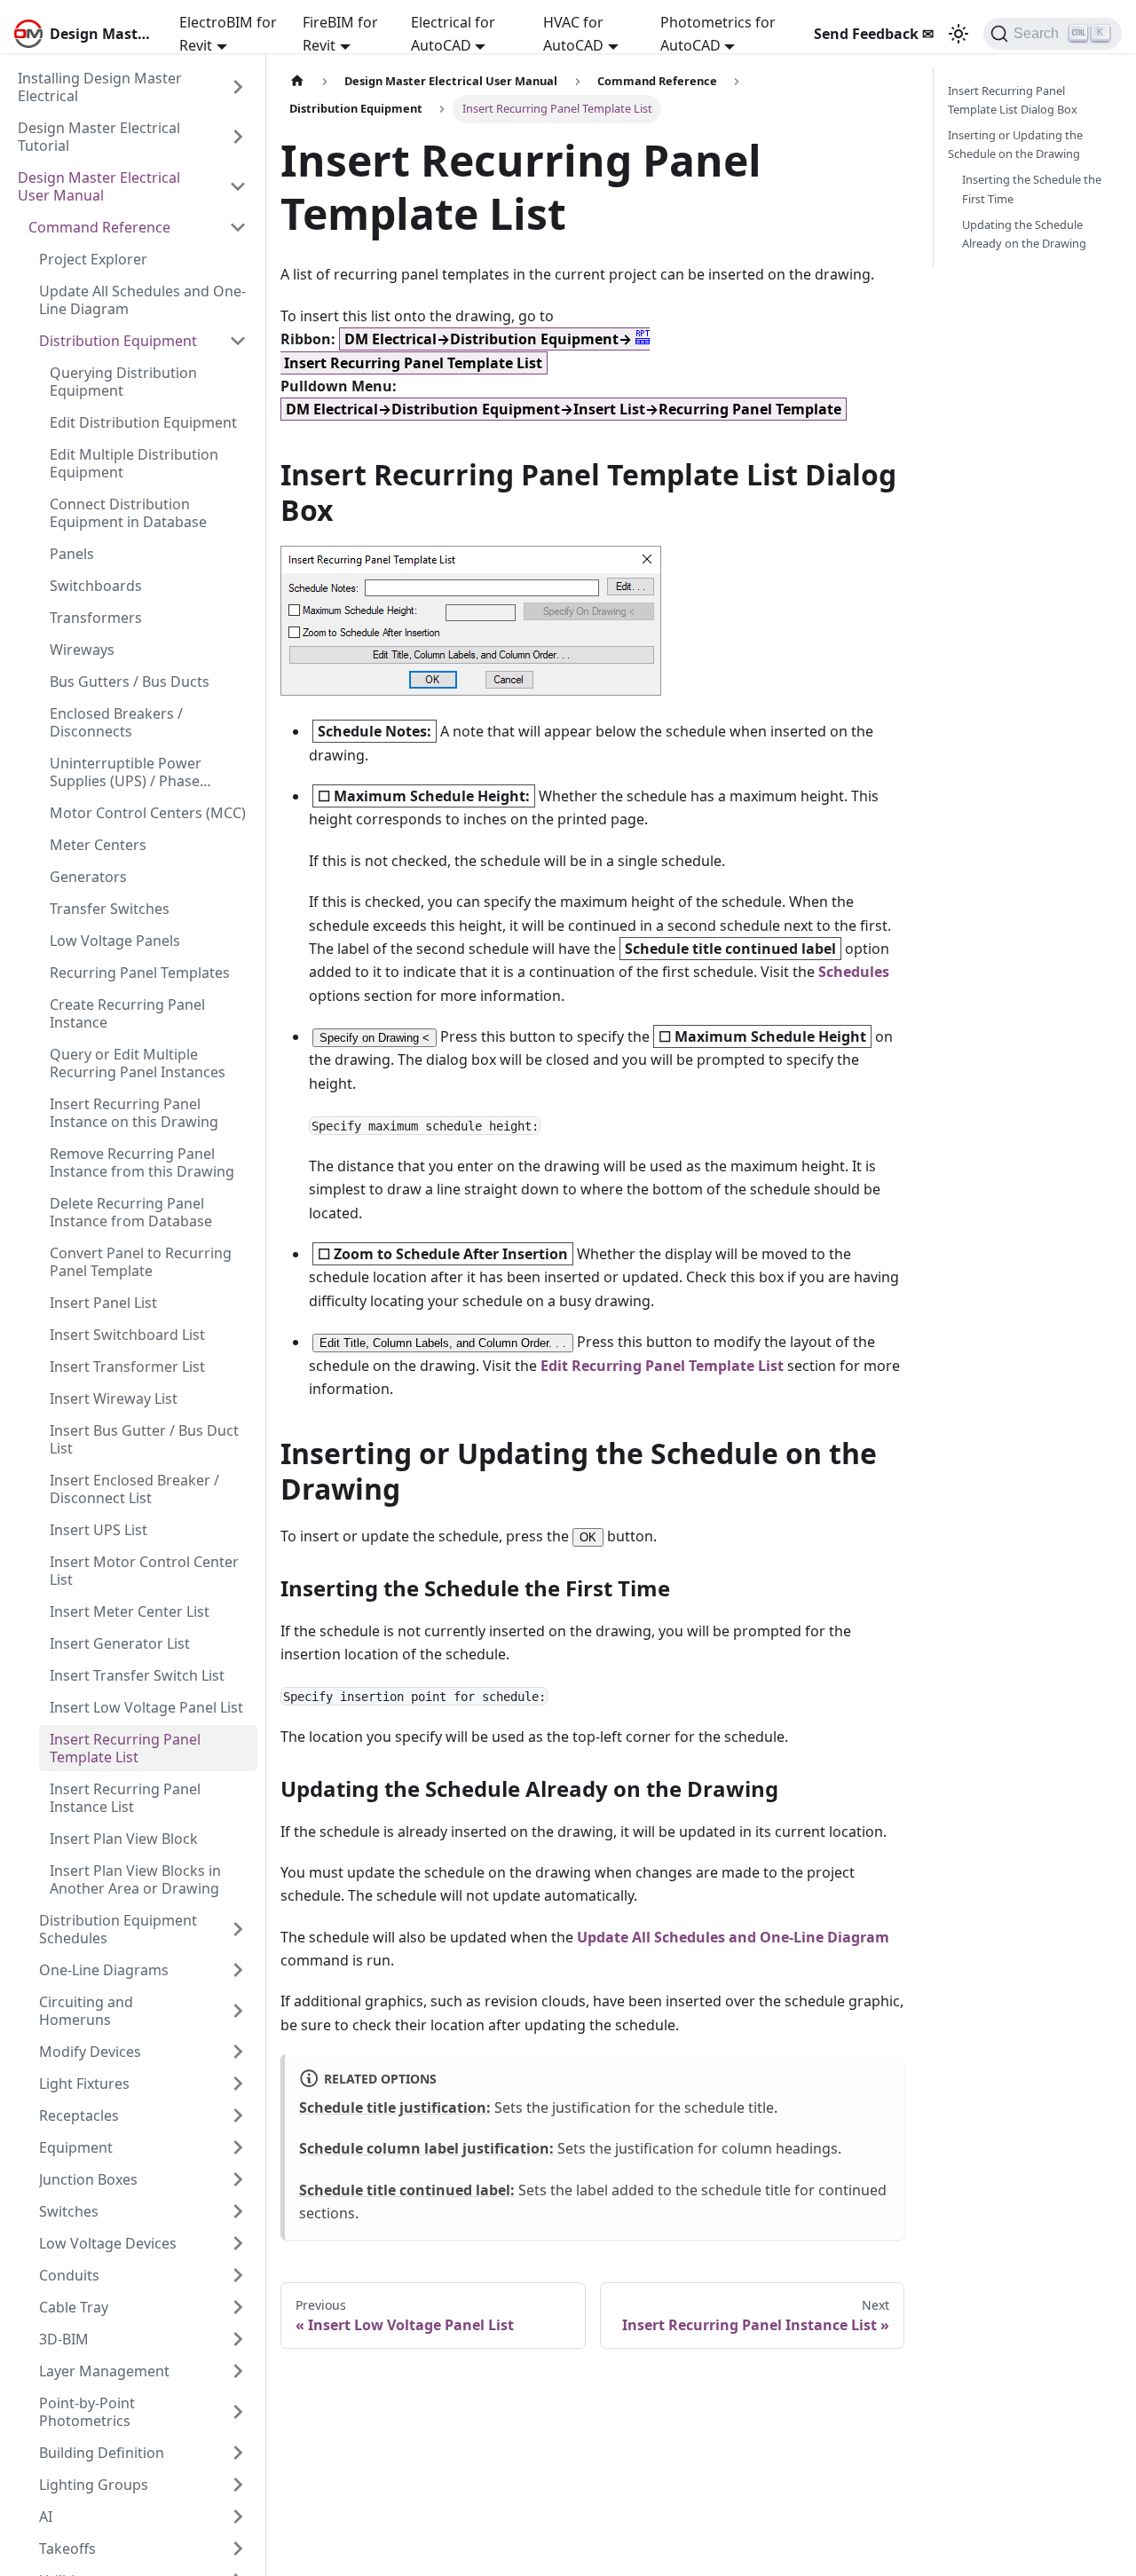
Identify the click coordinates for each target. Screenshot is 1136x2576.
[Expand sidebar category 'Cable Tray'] (238, 2307)
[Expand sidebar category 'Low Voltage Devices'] (238, 2243)
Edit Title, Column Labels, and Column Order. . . (443, 1343)
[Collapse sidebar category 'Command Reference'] (238, 227)
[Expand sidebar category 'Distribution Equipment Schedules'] (238, 1929)
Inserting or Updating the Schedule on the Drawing (1015, 144)
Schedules (854, 972)
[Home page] (297, 81)
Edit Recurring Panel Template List (662, 1366)
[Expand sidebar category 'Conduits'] (238, 2275)
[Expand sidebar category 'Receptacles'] (238, 2115)
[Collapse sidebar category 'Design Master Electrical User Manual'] (238, 186)
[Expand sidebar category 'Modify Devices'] (238, 2052)
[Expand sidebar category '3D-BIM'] (238, 2339)
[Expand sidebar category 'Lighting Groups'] (238, 2485)
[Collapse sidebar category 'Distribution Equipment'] (238, 341)
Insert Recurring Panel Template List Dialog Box (1013, 100)
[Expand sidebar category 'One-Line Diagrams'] (238, 1970)
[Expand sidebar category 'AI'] (238, 2517)
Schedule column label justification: (426, 2148)
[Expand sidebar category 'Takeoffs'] (238, 2548)
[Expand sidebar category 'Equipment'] (238, 2147)
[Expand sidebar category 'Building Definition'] (238, 2453)
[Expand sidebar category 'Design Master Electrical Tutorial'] (238, 137)
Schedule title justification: (395, 2107)
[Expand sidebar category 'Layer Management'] (238, 2371)
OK (588, 1537)
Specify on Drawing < (375, 1038)
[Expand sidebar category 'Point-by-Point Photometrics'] (238, 2412)
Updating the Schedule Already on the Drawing (1024, 234)
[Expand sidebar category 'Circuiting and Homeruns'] (238, 2011)
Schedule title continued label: (407, 2190)
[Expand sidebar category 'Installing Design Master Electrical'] (238, 87)
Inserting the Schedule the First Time (1032, 189)
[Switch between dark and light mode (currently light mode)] (958, 34)
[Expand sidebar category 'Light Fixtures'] (238, 2084)
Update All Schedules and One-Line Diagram (733, 1937)
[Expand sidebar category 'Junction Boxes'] (238, 2179)
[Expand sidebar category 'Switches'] (238, 2211)
